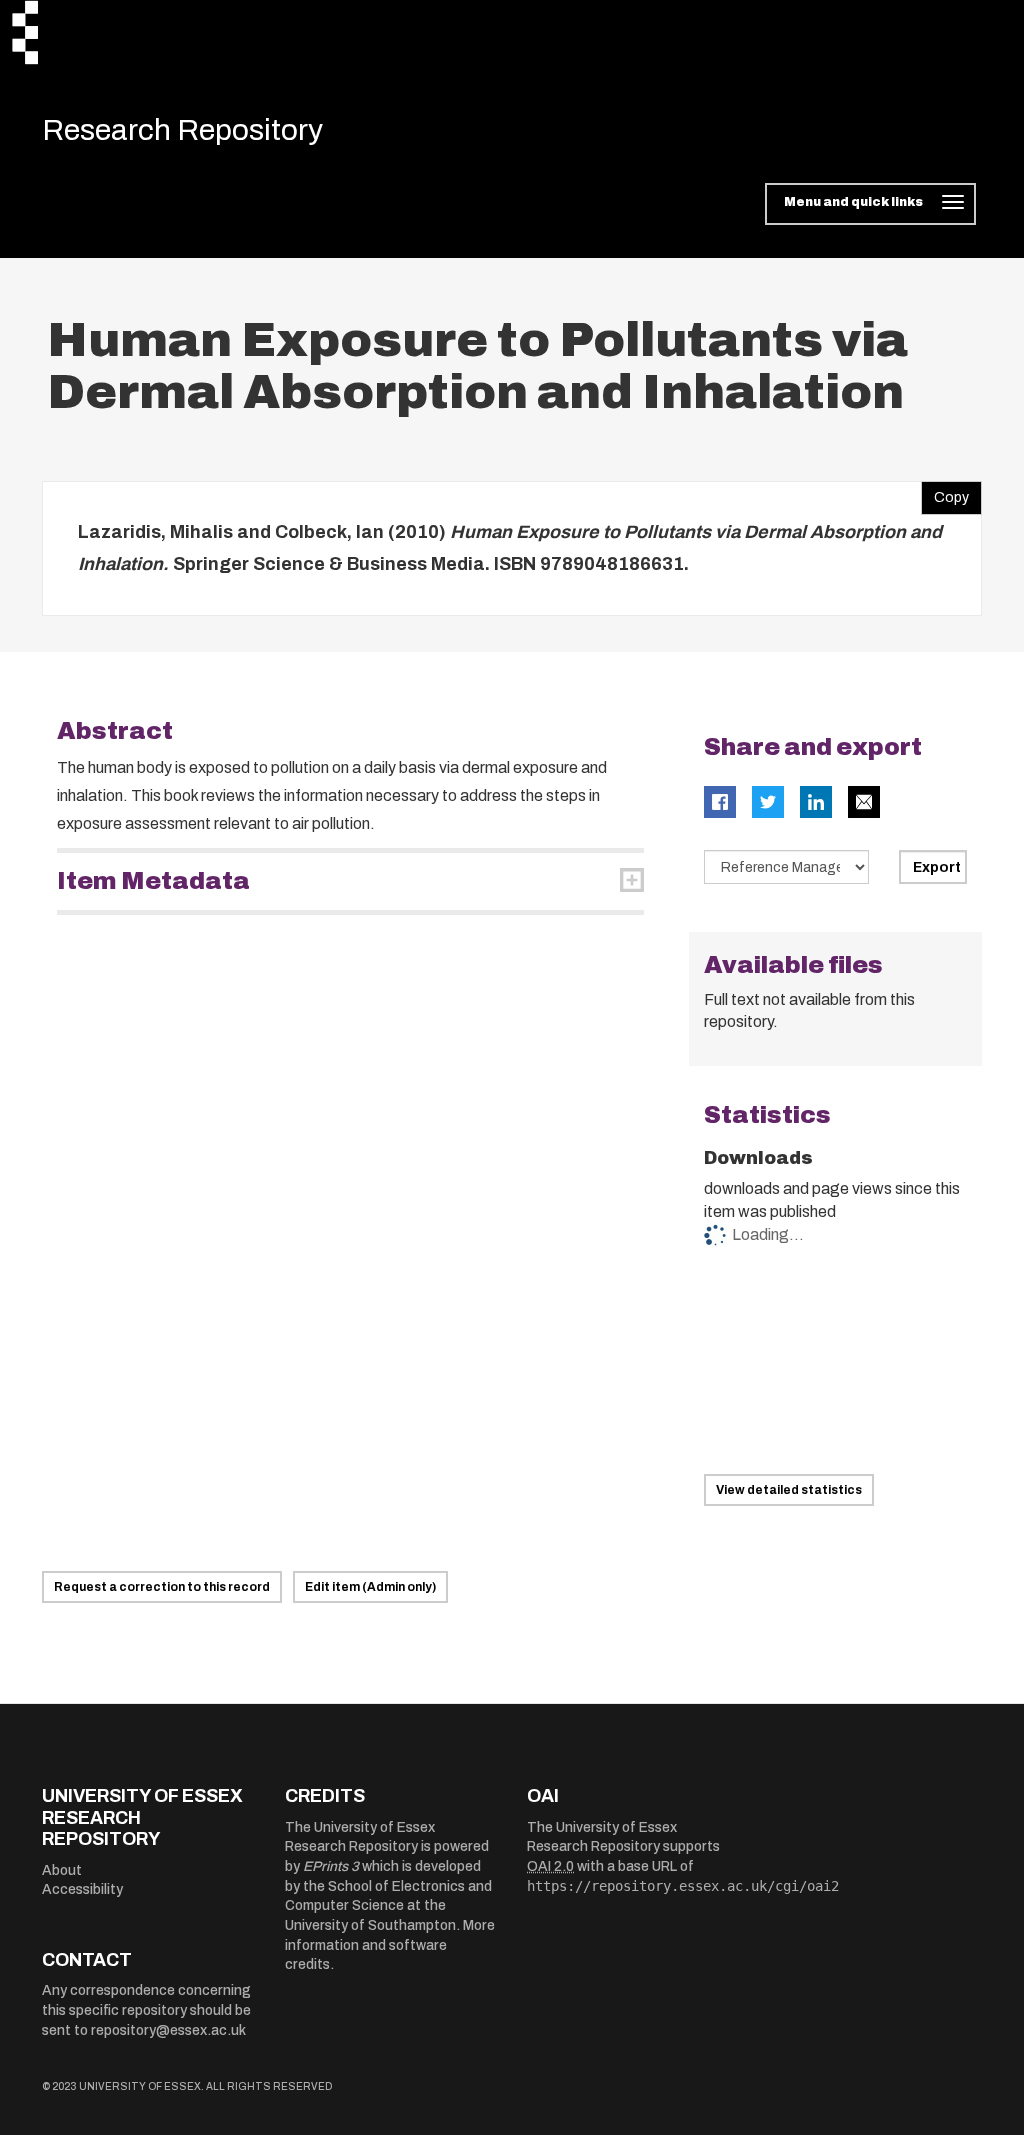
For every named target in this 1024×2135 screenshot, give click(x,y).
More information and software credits (390, 1945)
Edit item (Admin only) (370, 1587)
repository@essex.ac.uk (168, 2030)
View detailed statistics (789, 1490)
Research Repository (182, 130)
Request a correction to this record (162, 1587)
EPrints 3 (331, 1866)
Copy (945, 493)
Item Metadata (153, 881)
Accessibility (82, 1889)
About (62, 1870)
